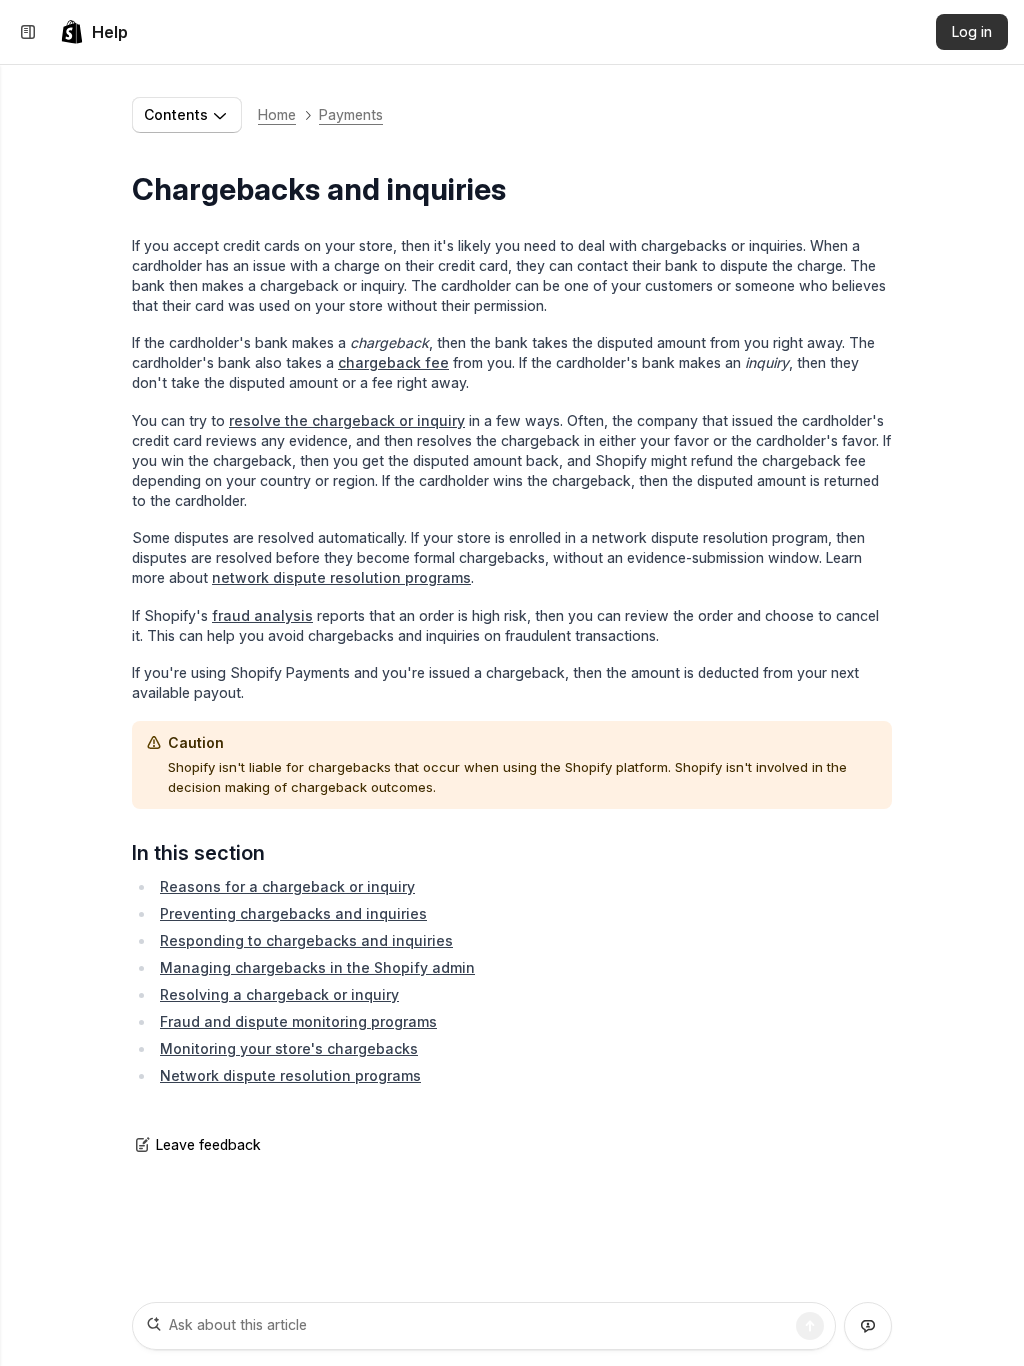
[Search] (810, 1326)
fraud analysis (262, 615)
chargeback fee (393, 362)
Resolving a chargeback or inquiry (279, 994)
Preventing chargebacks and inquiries (293, 913)
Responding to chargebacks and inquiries (306, 940)
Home (277, 114)
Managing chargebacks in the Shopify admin (317, 967)
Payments (351, 114)
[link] (94, 32)
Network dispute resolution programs (290, 1075)
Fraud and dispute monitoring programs (298, 1021)
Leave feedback (208, 1144)
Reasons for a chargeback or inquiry (287, 886)
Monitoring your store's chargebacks (289, 1048)
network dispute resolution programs (341, 577)
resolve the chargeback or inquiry (347, 420)
